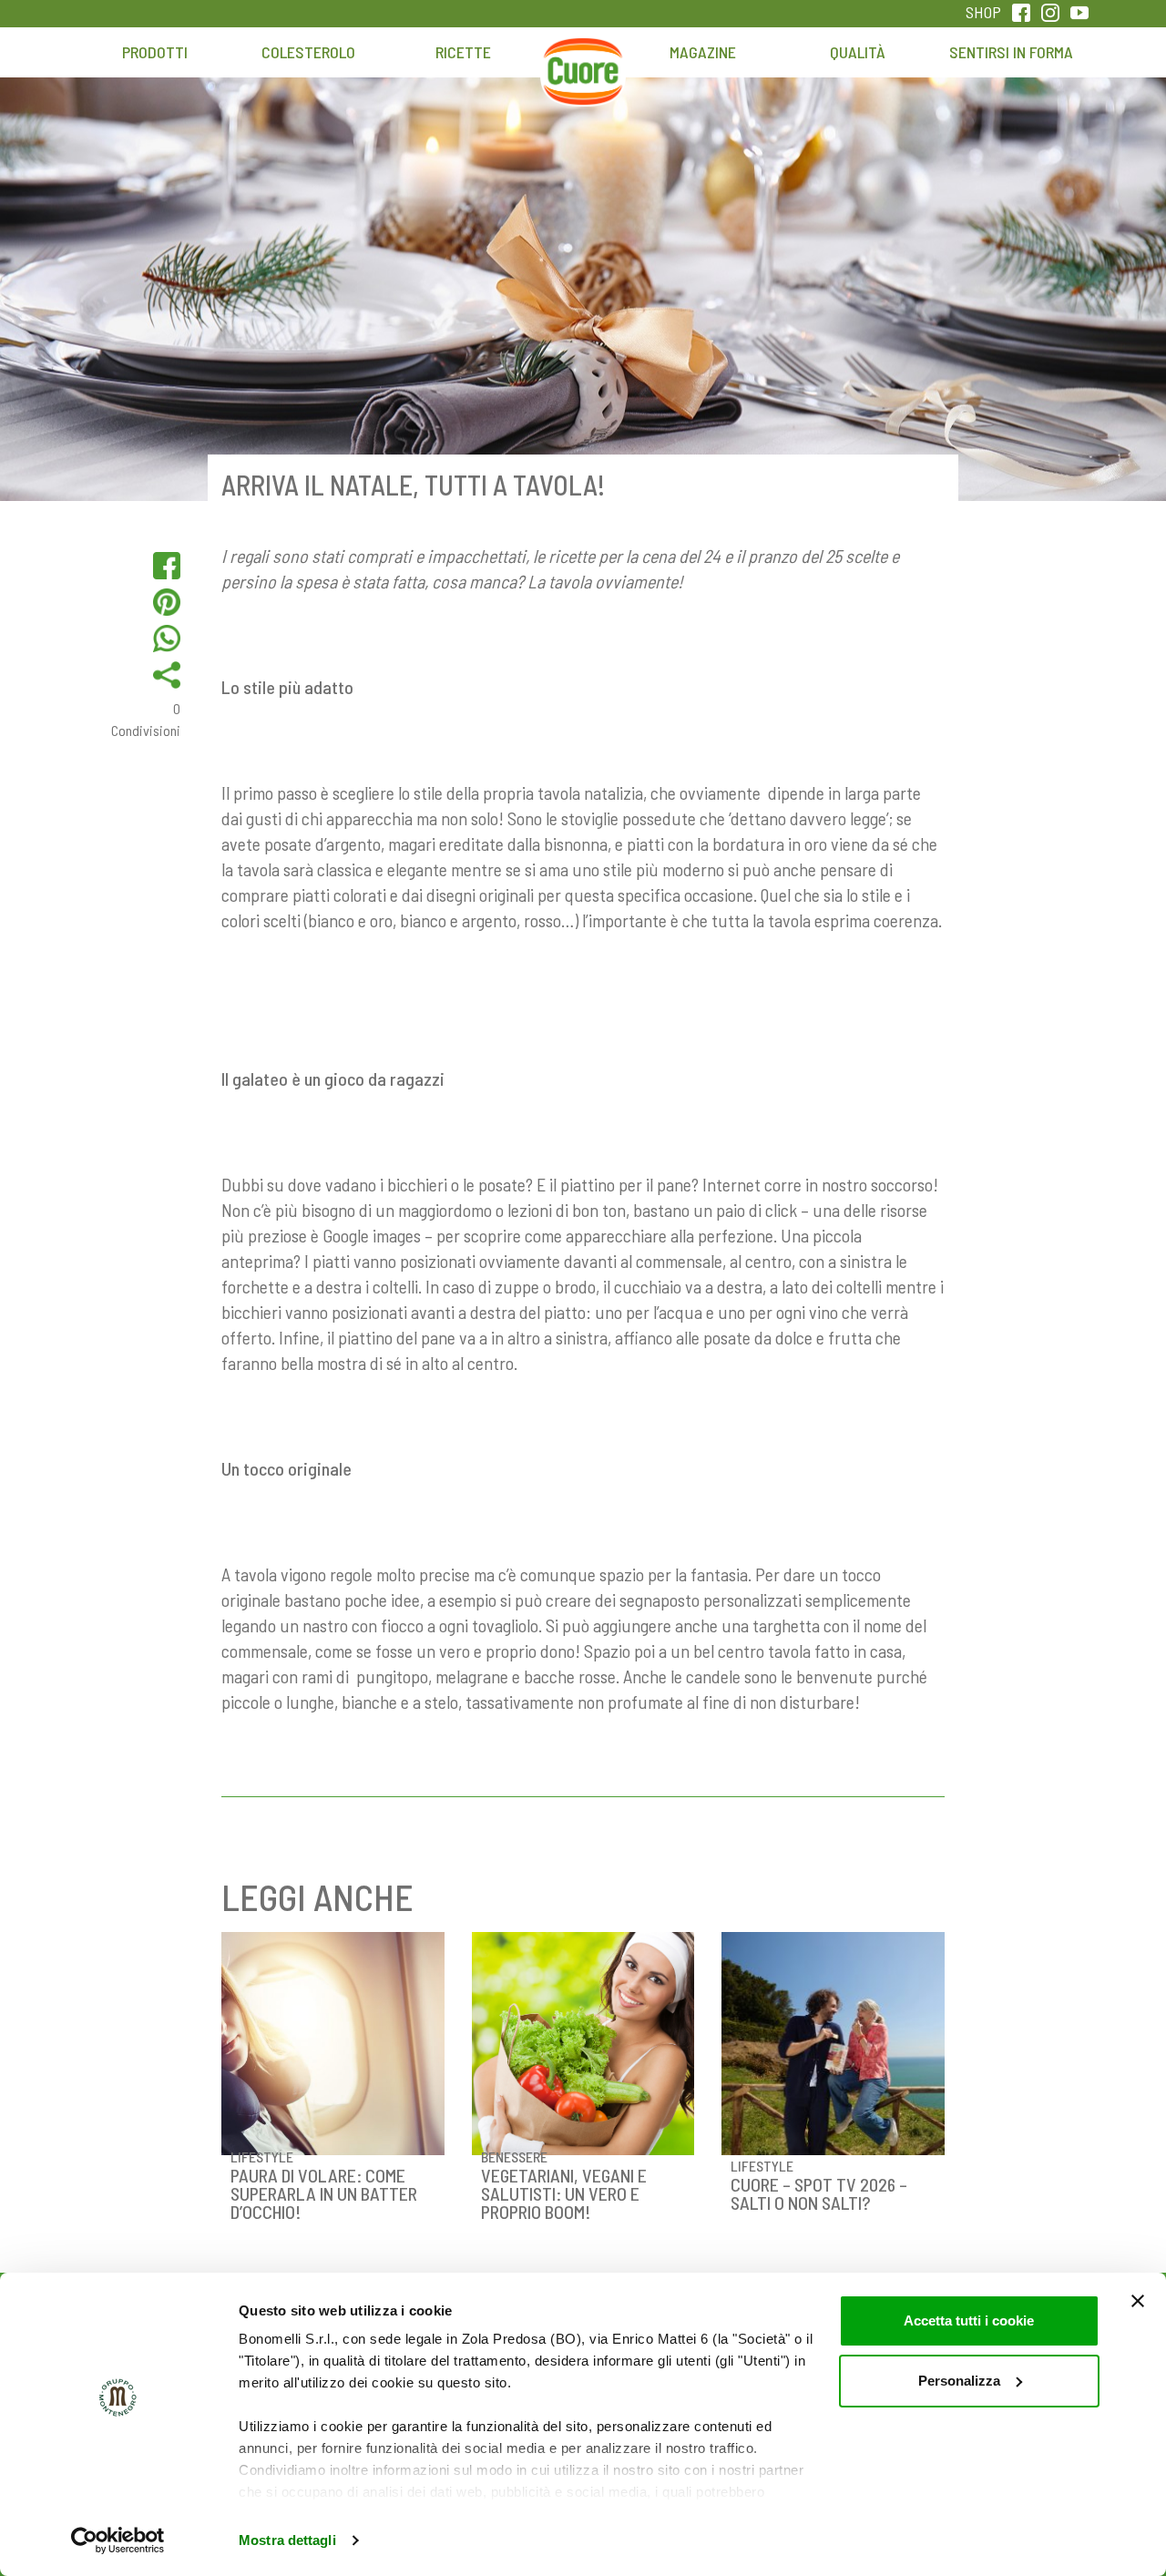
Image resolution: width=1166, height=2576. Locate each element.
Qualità (858, 52)
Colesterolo (308, 52)
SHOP (983, 12)
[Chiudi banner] (1138, 2301)
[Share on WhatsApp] (167, 639)
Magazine (703, 52)
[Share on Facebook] (167, 566)
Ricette (463, 52)
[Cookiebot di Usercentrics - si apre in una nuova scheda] (118, 2540)
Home (583, 61)
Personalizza (959, 2381)
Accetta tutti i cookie (969, 2320)
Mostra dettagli (287, 2540)
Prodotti (155, 52)
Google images (372, 1235)
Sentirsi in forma (1011, 52)
